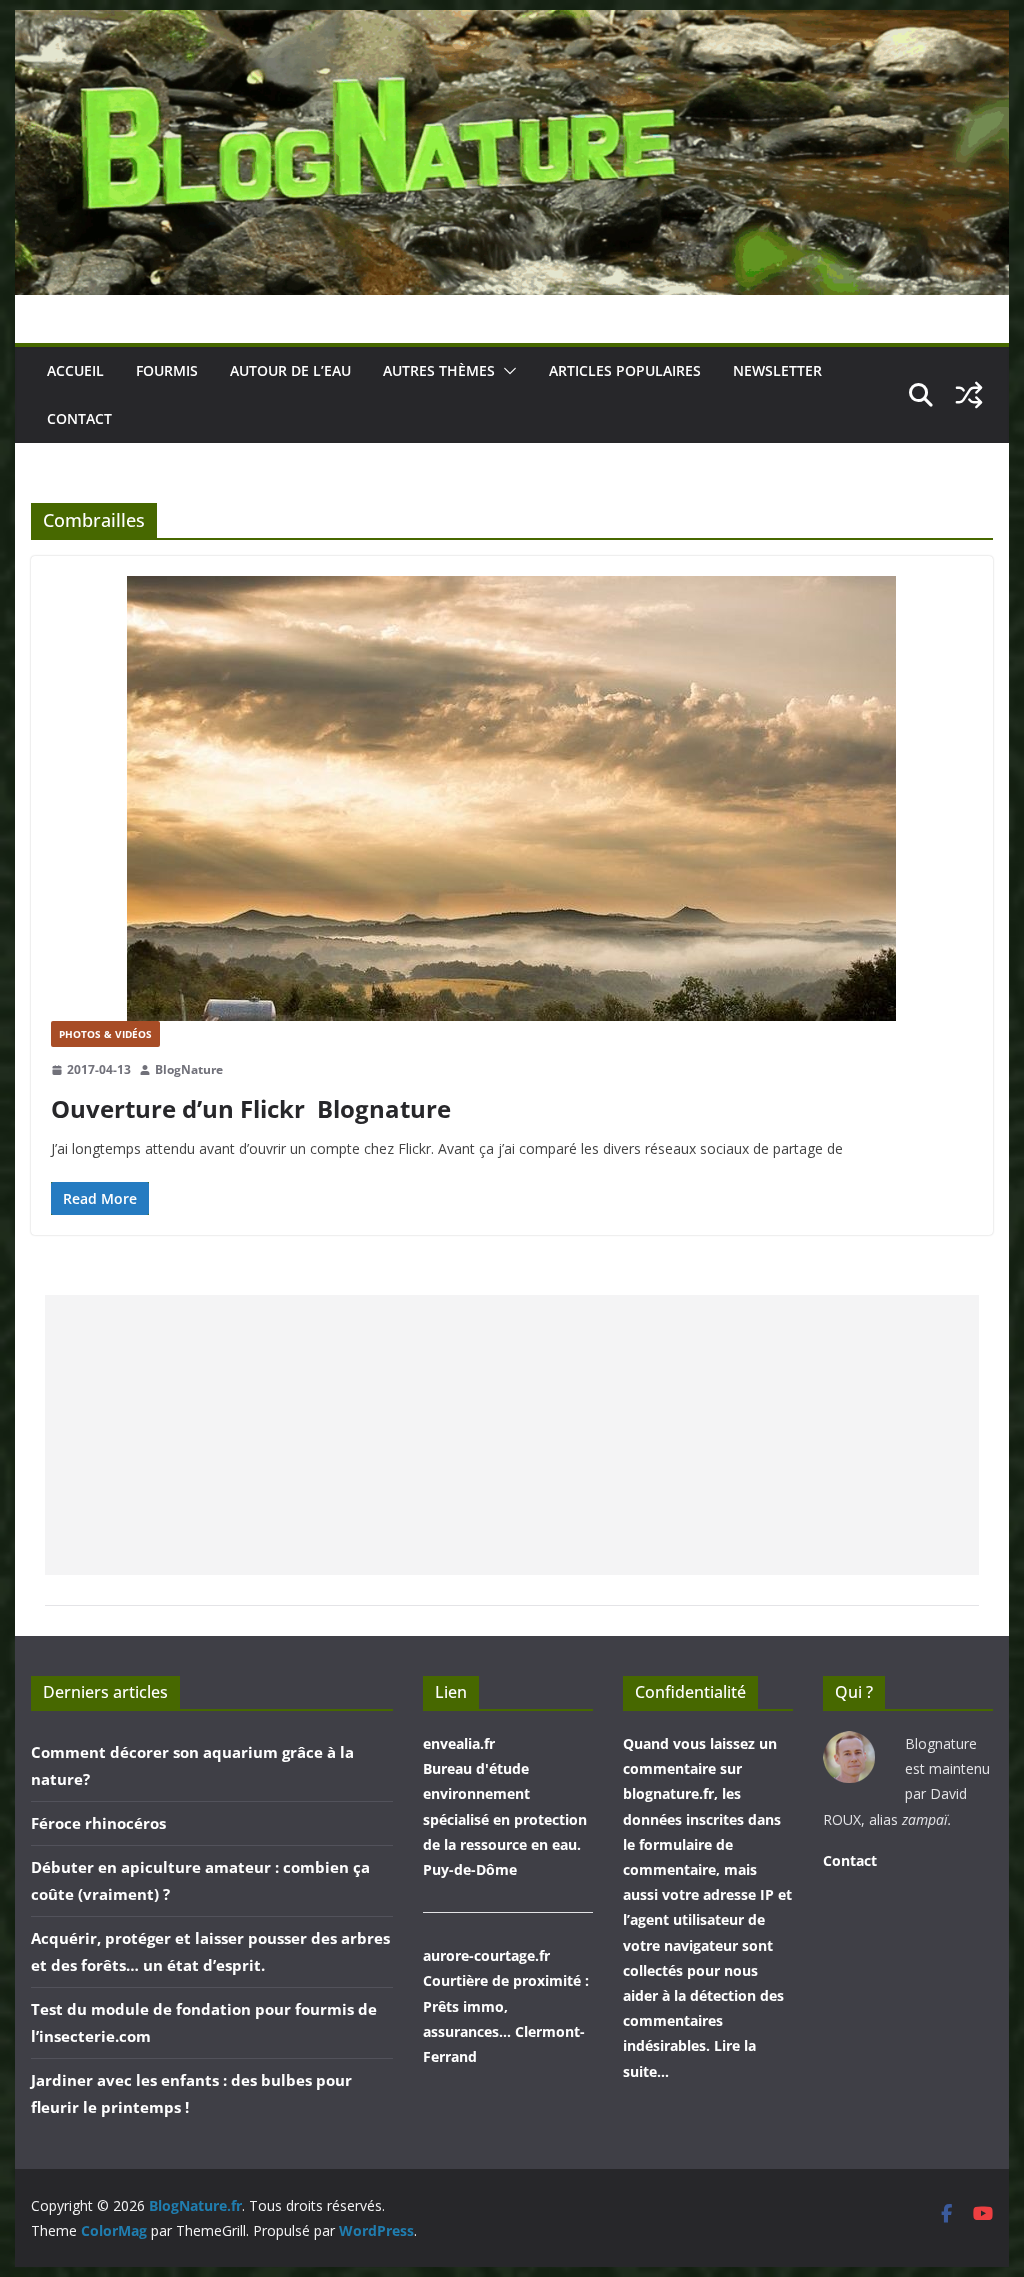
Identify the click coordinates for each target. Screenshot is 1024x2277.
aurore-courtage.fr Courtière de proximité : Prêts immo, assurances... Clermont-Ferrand (506, 2006)
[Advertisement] (512, 1435)
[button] (506, 371)
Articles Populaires (625, 370)
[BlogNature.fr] (511, 24)
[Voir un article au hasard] (969, 395)
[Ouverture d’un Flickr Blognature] (511, 798)
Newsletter (777, 370)
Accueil (75, 370)
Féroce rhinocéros (98, 1823)
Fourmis (167, 370)
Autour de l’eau (290, 370)
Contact (79, 418)
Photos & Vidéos (105, 1034)
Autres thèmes (439, 370)
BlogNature (189, 1069)
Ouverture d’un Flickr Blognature (251, 1108)
